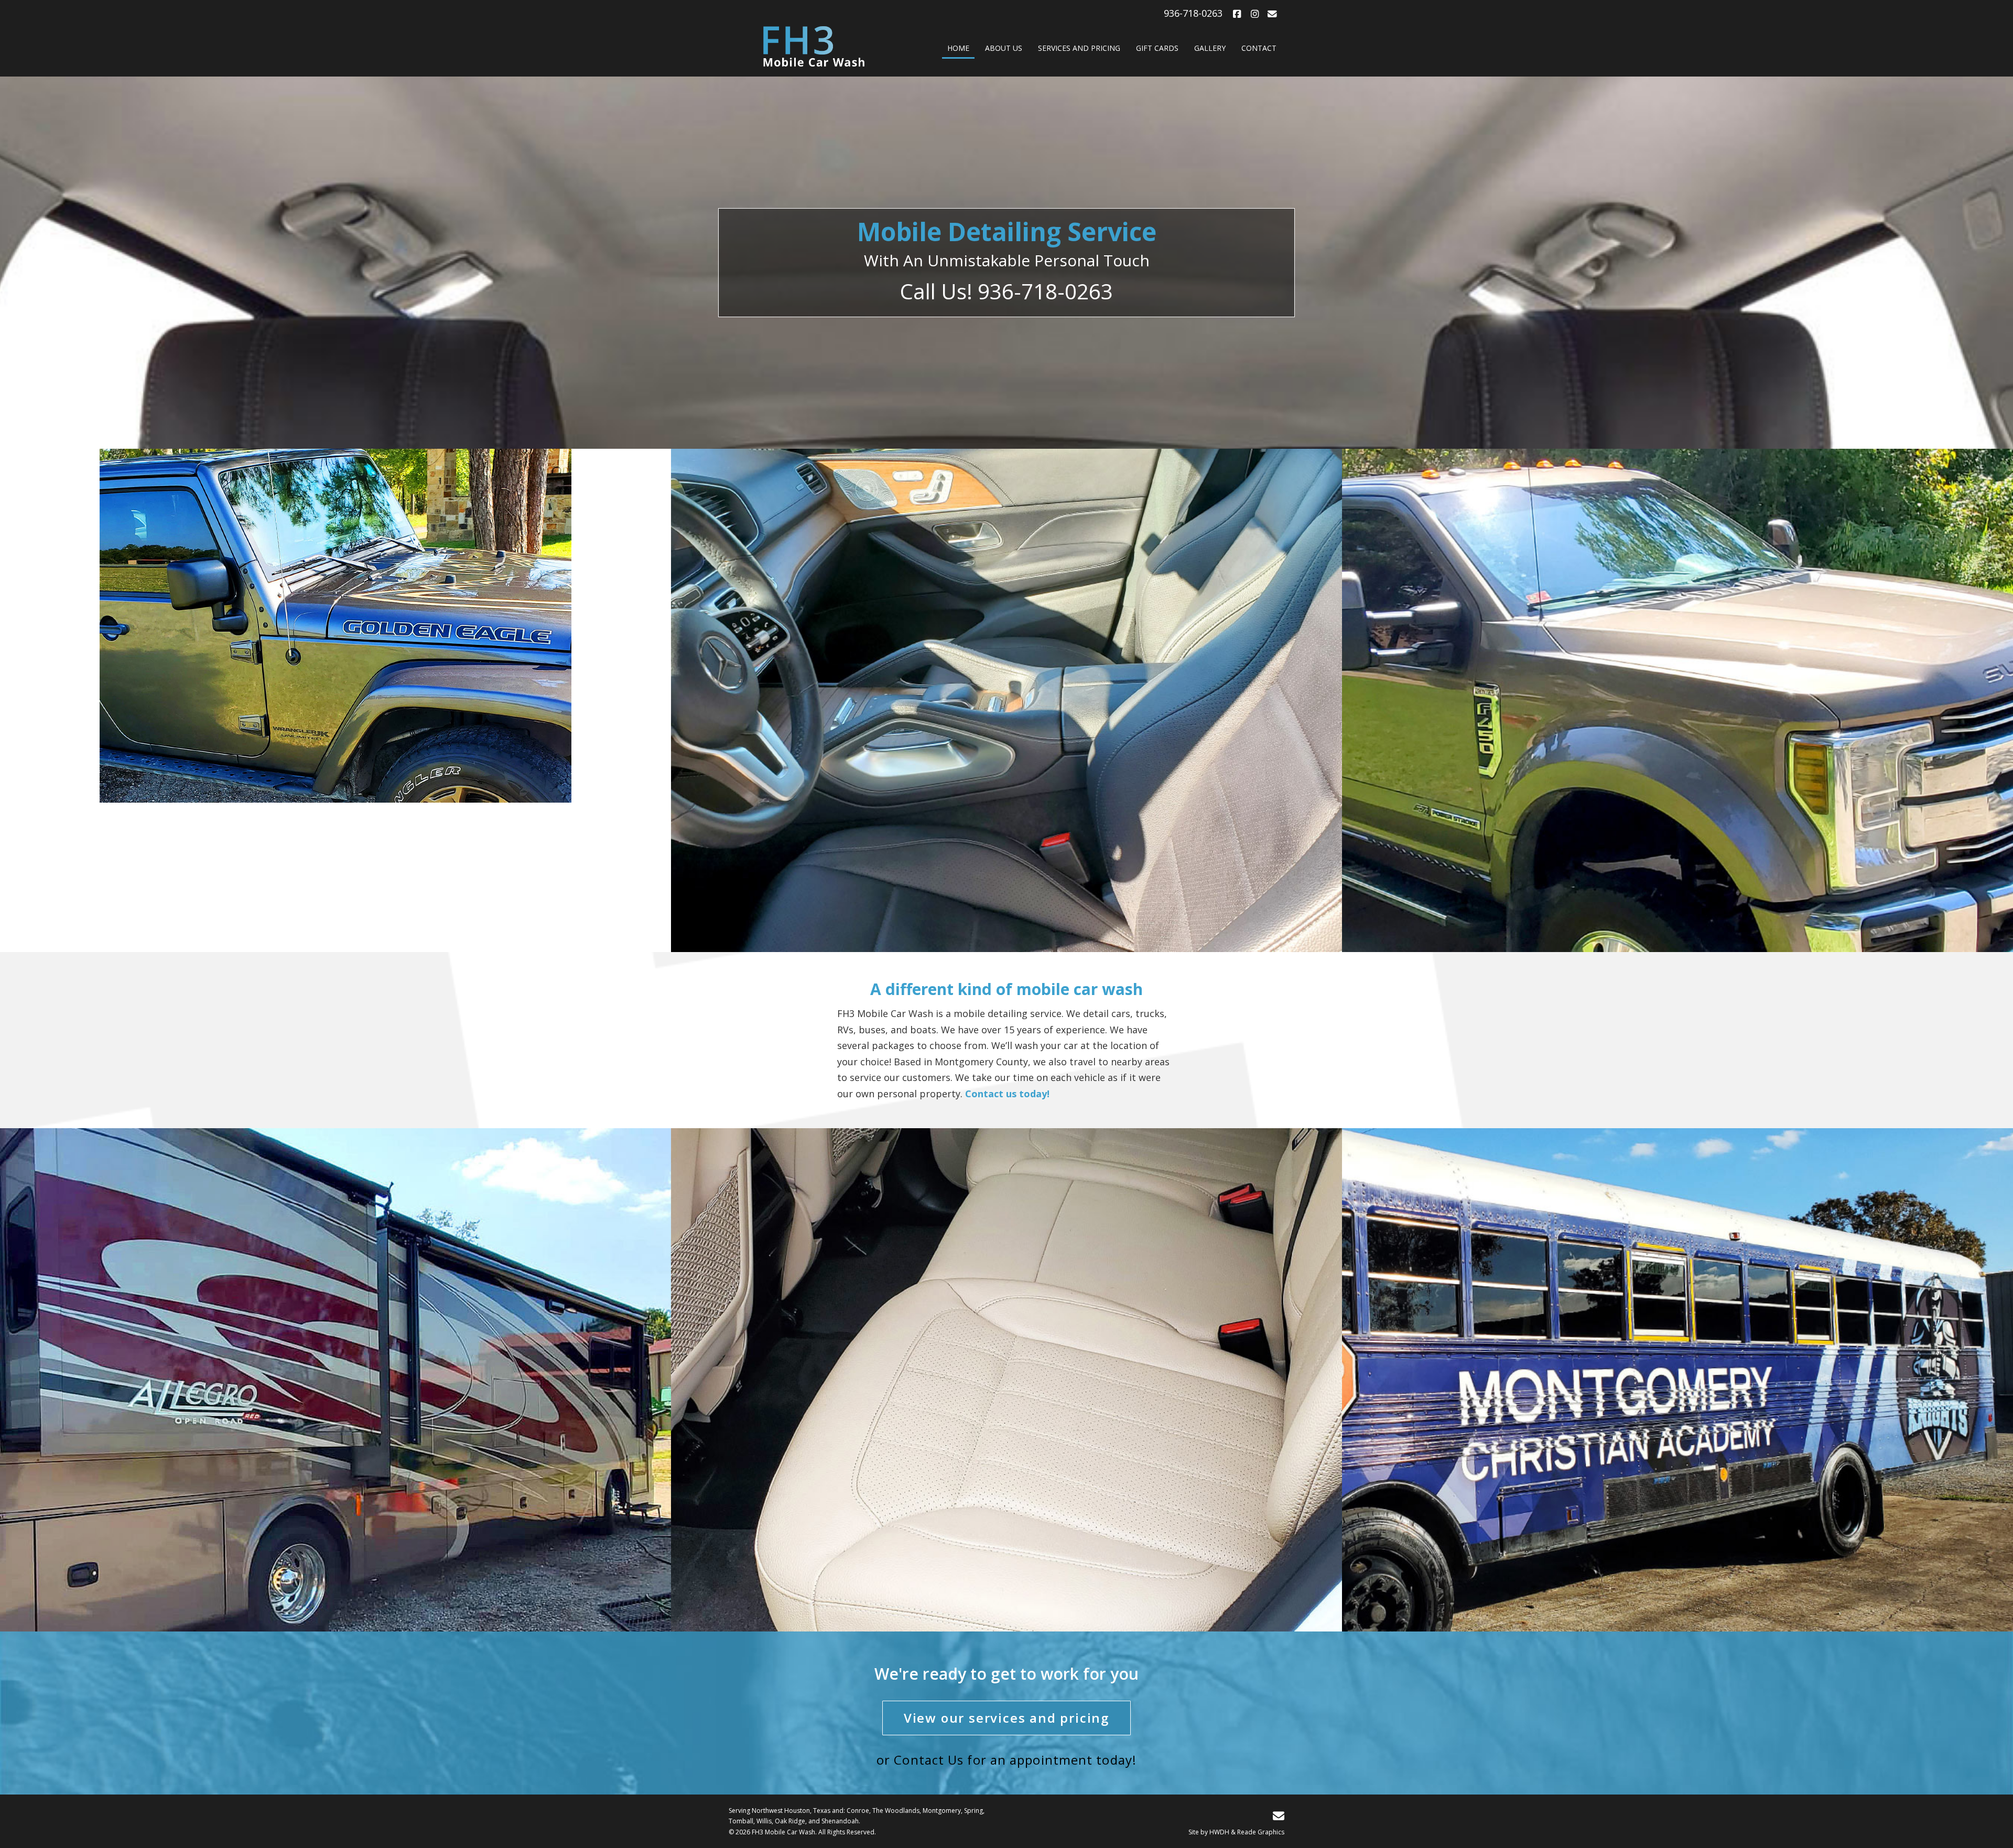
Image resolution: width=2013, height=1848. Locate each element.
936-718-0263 (1193, 13)
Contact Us (929, 1760)
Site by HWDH (1209, 1832)
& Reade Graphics (1258, 1832)
